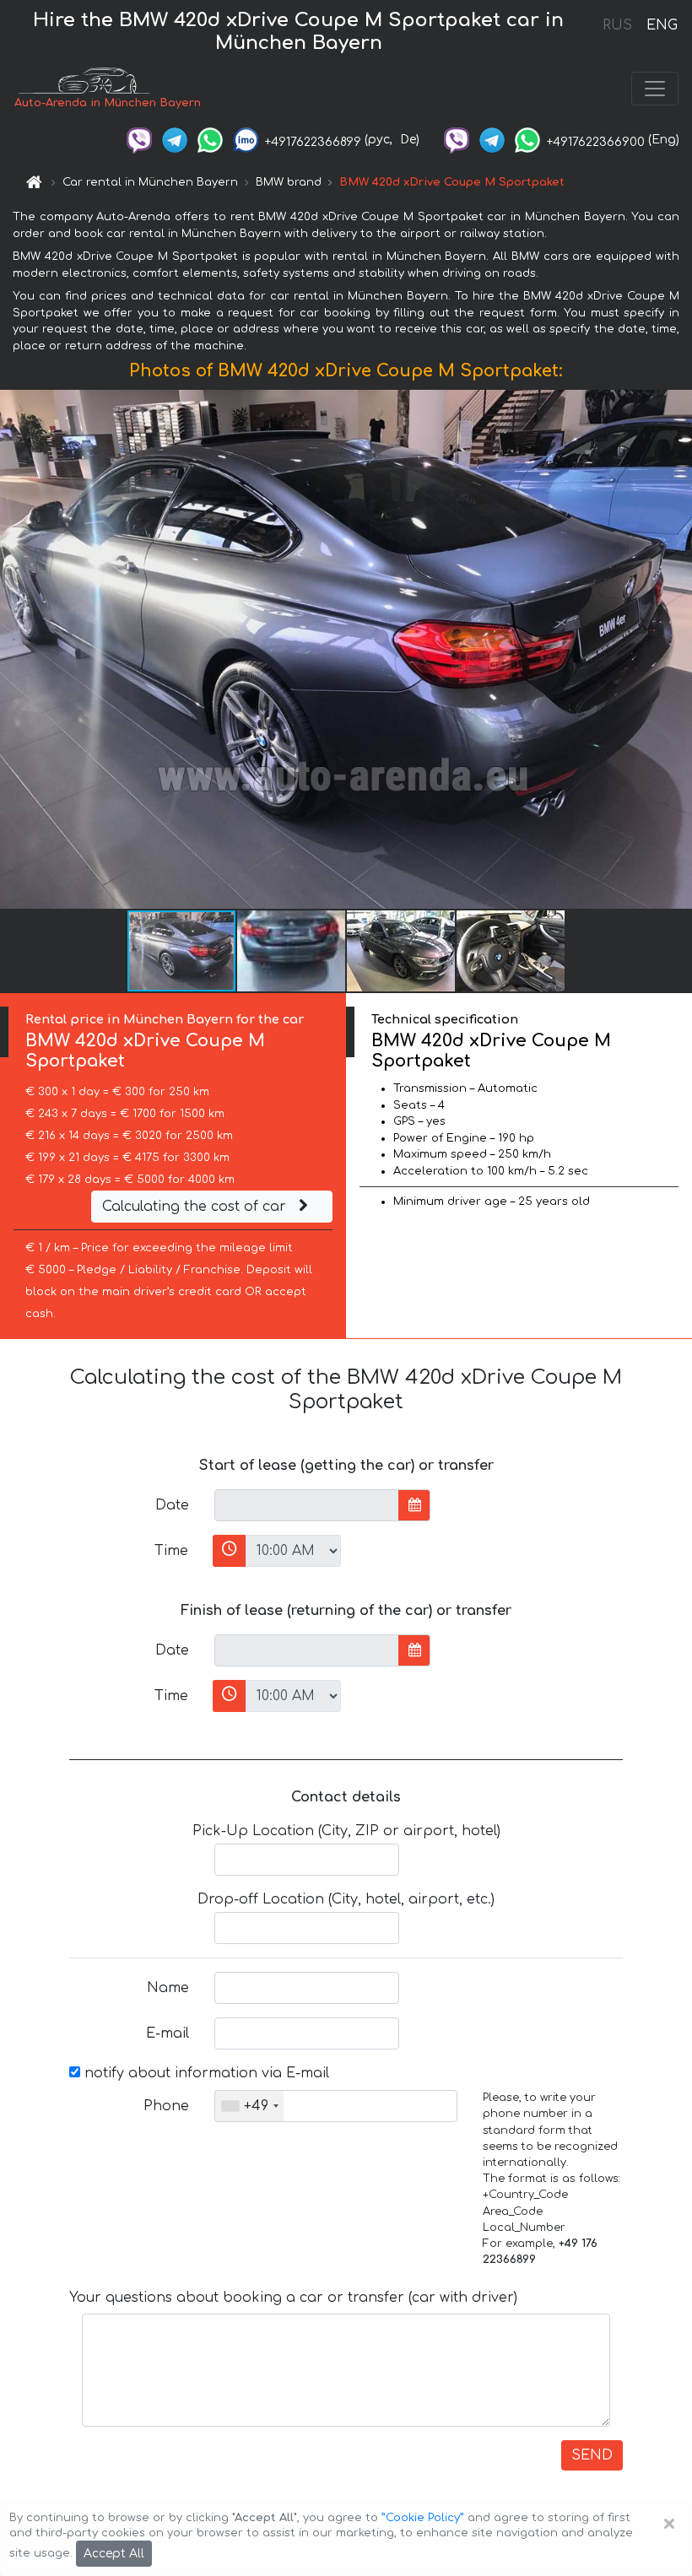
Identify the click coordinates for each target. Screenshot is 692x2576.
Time (171, 1551)
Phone (166, 2106)
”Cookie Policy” (423, 2518)
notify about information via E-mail (205, 2073)
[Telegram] (175, 140)
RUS (617, 25)
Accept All (114, 2554)
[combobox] (249, 2106)
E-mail (168, 2033)
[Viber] (139, 140)
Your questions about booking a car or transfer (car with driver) (293, 2298)
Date (172, 1505)
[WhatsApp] (210, 140)
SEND (592, 2455)
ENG (662, 25)
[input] (307, 1505)
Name (168, 1988)
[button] (677, 650)
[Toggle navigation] (655, 89)
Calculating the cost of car (196, 1207)
